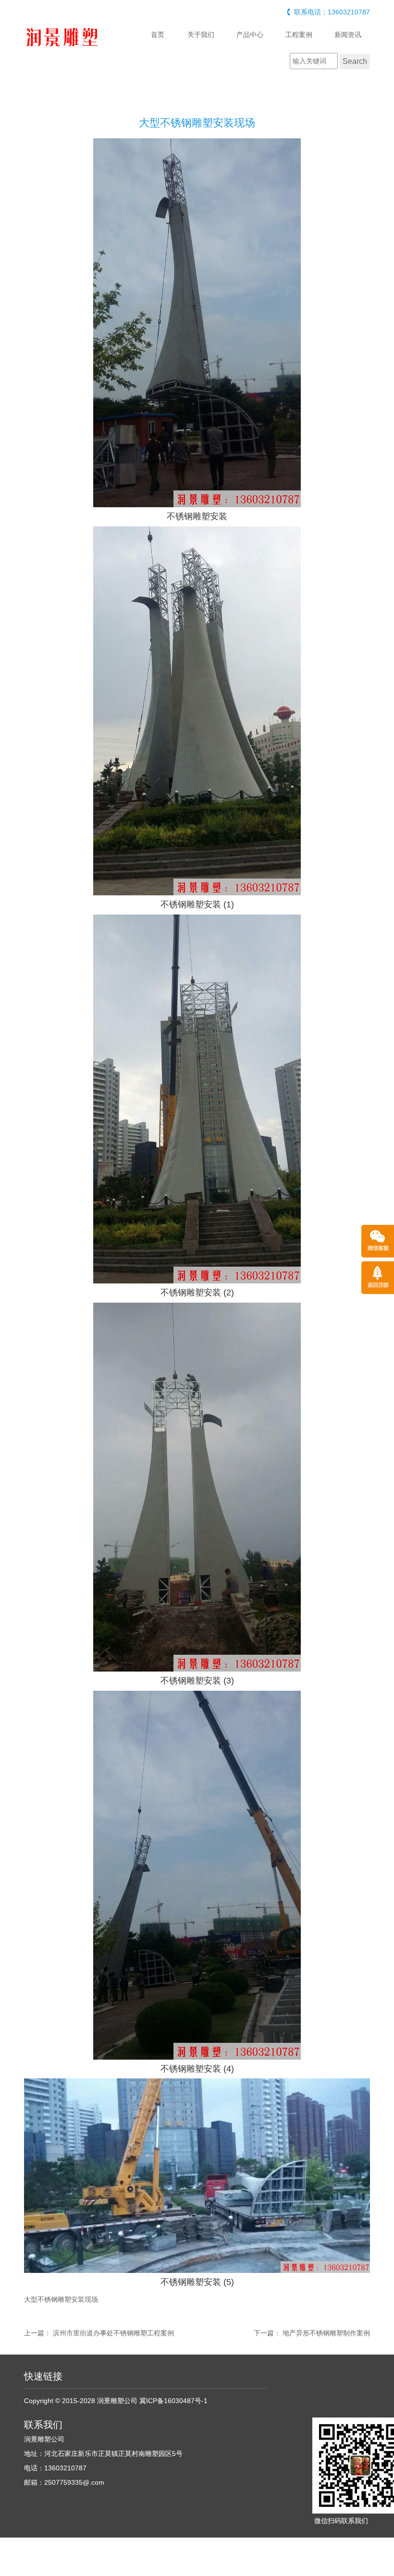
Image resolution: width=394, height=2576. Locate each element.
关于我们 (201, 35)
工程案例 (299, 35)
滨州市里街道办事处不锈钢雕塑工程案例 (113, 2333)
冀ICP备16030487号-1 (173, 2401)
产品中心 (250, 35)
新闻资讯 (348, 35)
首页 (158, 35)
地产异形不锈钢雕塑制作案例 (326, 2333)
